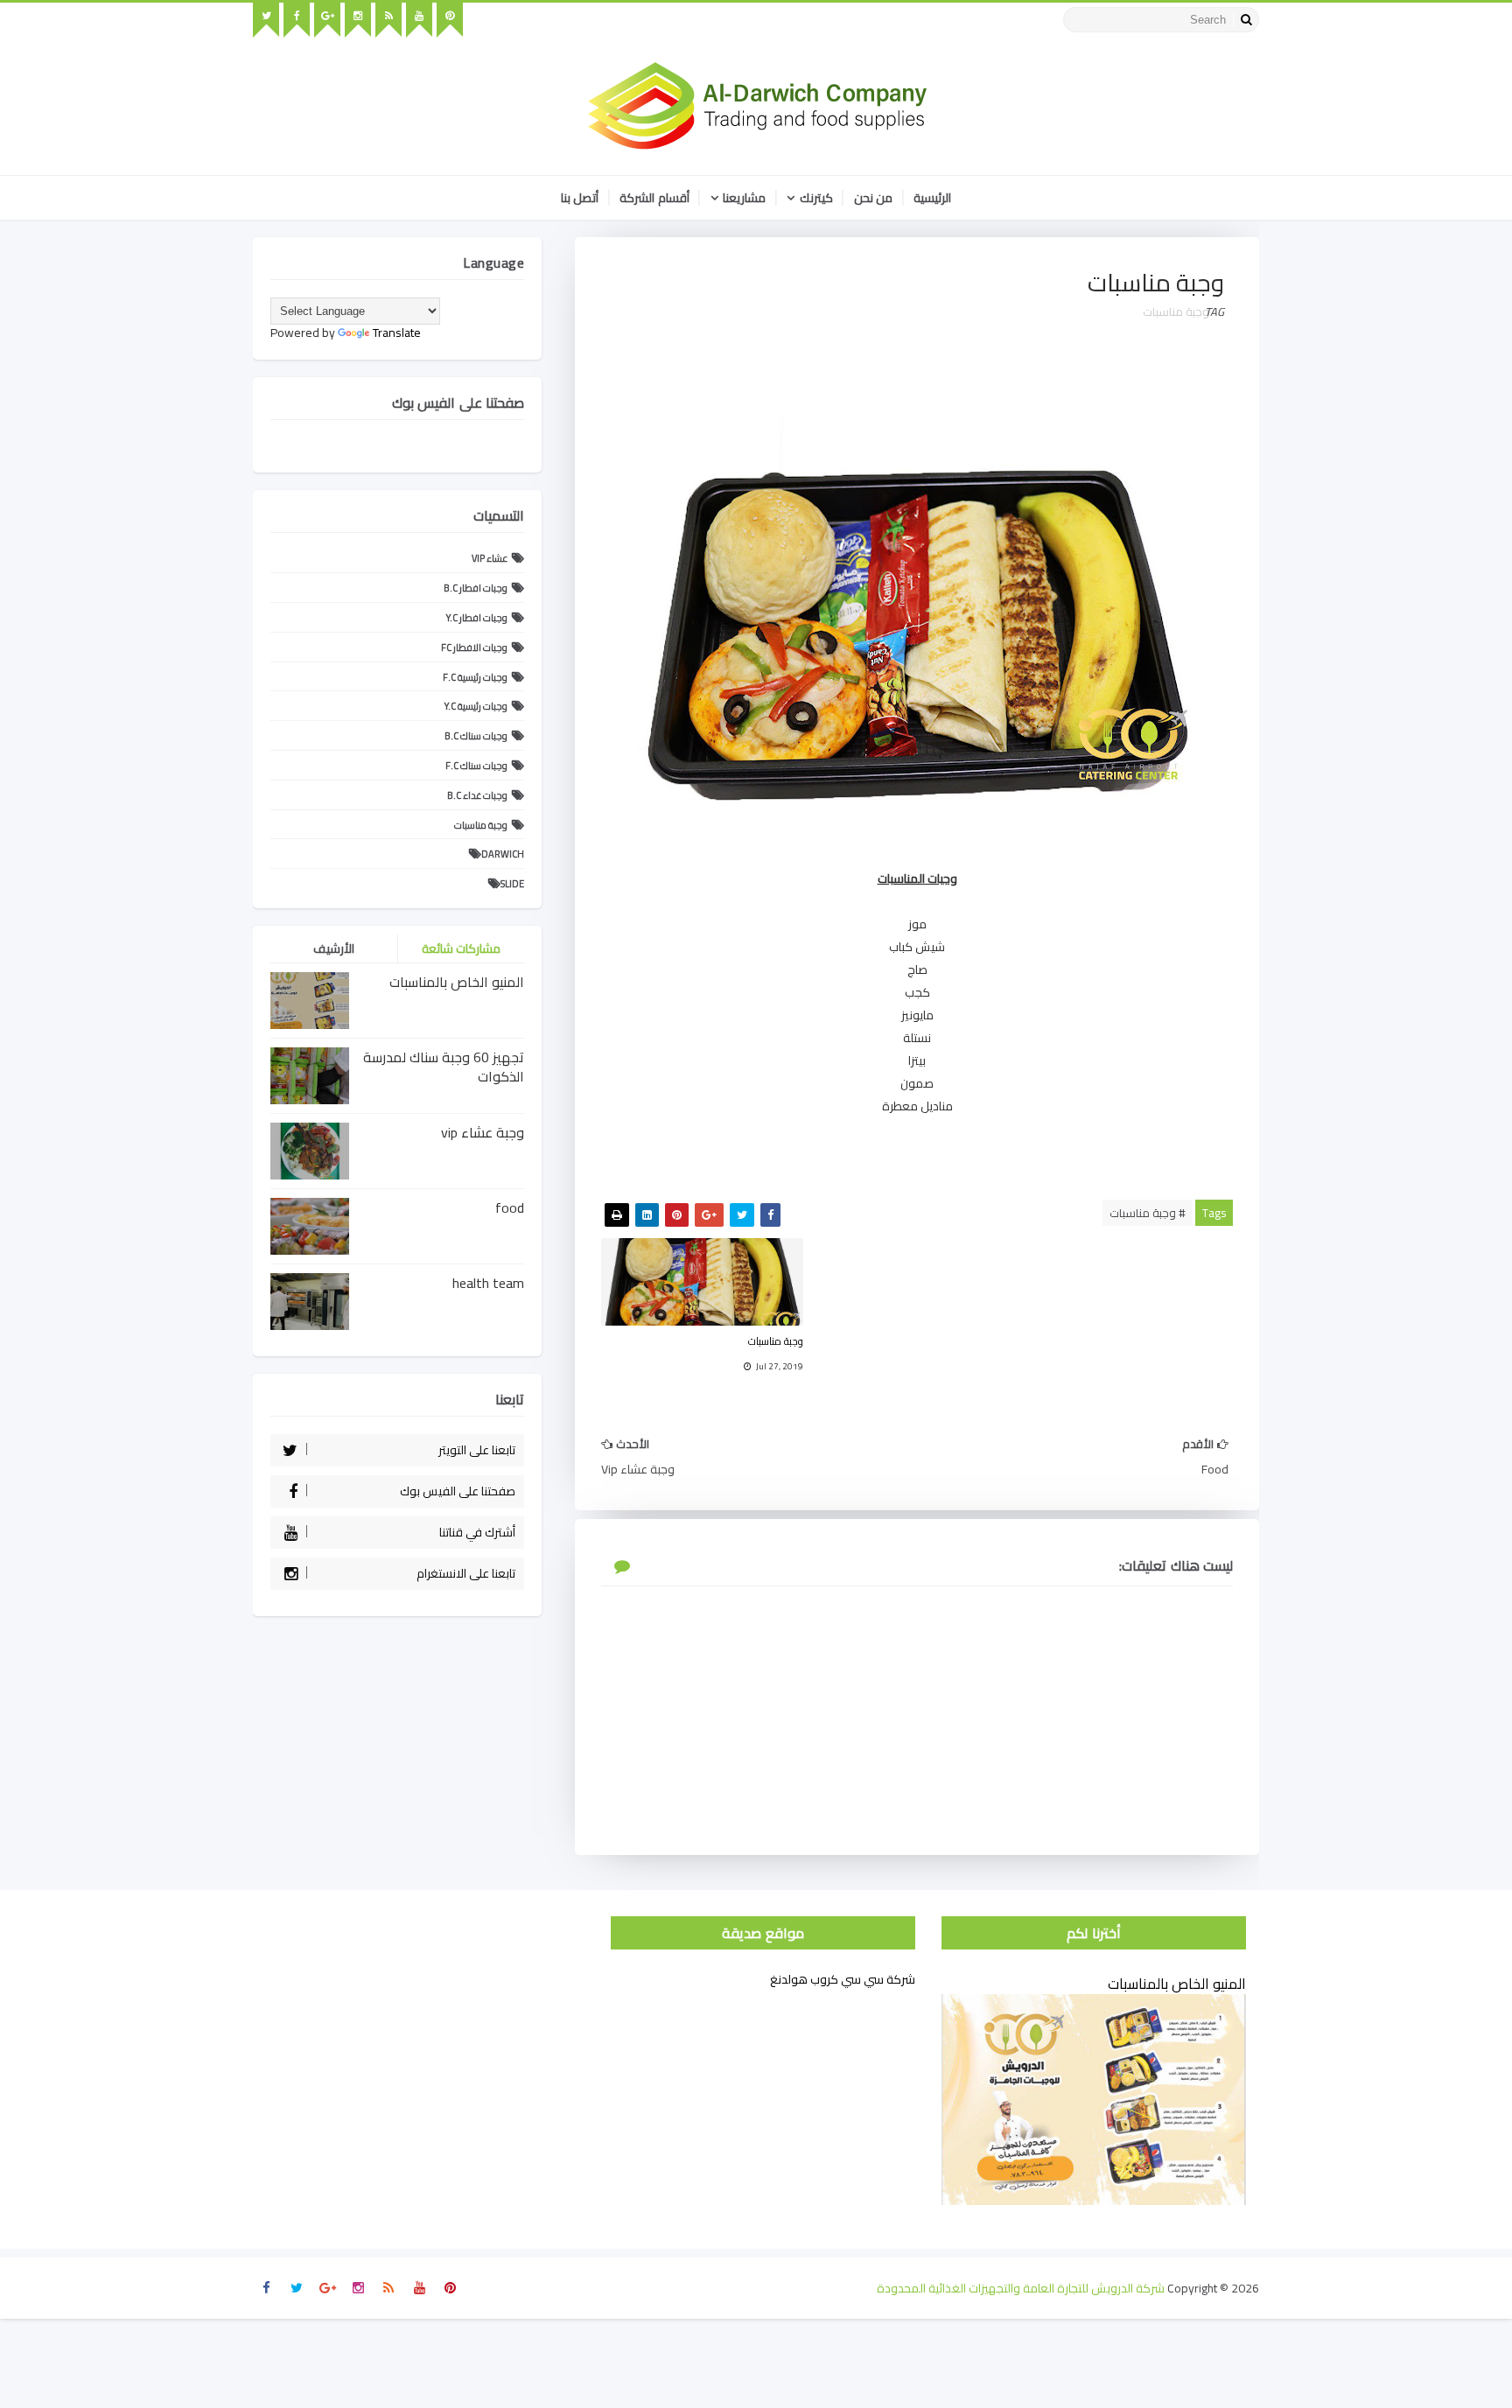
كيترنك (816, 198)
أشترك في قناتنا (477, 1532)
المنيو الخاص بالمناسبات (457, 982)
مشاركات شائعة (462, 948)
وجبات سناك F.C (476, 766)
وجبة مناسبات (1176, 311)
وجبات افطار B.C (476, 588)
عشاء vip (490, 558)
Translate (397, 332)
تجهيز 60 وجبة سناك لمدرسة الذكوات (444, 1067)
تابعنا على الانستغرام (466, 1573)
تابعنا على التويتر (477, 1450)
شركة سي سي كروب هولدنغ (843, 1979)
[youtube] (419, 20)
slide (512, 884)
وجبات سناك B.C (476, 736)
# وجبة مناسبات (1148, 1213)
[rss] (388, 20)
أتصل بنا (580, 198)
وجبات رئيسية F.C (475, 677)
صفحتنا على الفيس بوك (458, 1491)
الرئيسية (932, 198)
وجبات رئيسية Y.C (476, 706)
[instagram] (358, 20)
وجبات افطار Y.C (477, 618)
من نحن (874, 198)
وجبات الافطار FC (474, 647)
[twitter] (266, 20)
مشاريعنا (744, 198)
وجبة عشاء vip (483, 1132)
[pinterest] (450, 20)
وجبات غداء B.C (477, 795)
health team (488, 1283)
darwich (503, 854)
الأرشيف (334, 948)
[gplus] (327, 20)
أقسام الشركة (654, 198)
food (510, 1207)
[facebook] (297, 20)
